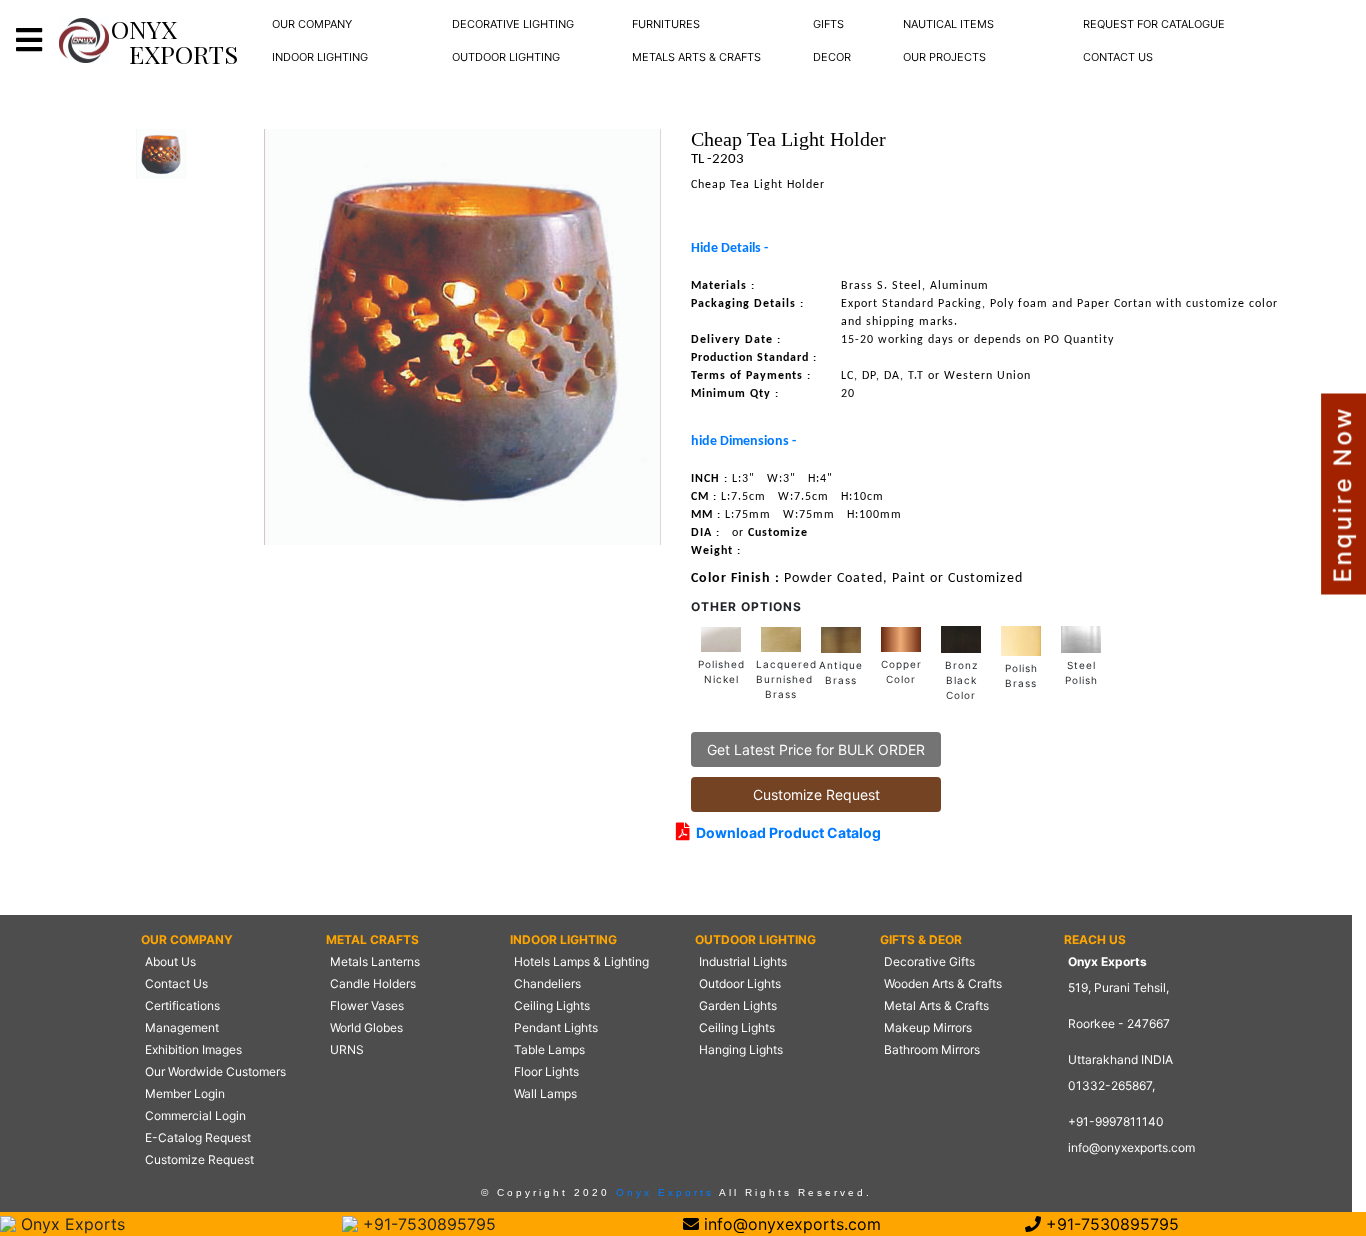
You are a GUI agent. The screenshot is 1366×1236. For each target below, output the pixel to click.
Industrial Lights (743, 961)
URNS (347, 1049)
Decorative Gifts (929, 961)
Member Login (185, 1093)
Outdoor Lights (740, 983)
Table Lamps (549, 1049)
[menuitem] (311, 24)
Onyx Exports (662, 1192)
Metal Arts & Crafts (936, 1005)
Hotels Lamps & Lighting (581, 961)
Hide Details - (729, 248)
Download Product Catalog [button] (785, 832)
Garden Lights (738, 1005)
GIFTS (828, 24)
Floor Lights (546, 1071)
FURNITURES (666, 24)
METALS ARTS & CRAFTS (696, 57)
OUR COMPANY (312, 24)
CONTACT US (1118, 57)
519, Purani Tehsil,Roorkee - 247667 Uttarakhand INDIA (1120, 1023)
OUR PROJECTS (944, 57)
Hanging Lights (741, 1049)
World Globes (366, 1027)
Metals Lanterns (375, 961)
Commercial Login (195, 1115)
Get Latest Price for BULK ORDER (816, 749)
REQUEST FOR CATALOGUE (1154, 24)
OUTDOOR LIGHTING (506, 57)
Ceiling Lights (552, 1005)
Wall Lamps (545, 1093)
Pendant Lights (556, 1027)
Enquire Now (1342, 494)
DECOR (832, 57)
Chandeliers (547, 983)
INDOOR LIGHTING (320, 57)
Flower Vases (367, 1005)
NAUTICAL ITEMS (948, 24)
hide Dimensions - (743, 441)
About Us (170, 961)
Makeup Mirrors (928, 1027)
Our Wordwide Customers (215, 1071)
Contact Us (176, 983)
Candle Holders (373, 983)
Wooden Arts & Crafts (943, 983)
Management (182, 1027)
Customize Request (816, 794)
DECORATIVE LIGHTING (513, 24)
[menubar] (311, 24)
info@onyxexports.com (1131, 1147)
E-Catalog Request (198, 1137)
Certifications (182, 1005)
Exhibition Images (193, 1049)
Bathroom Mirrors (932, 1049)
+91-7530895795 (427, 1224)
